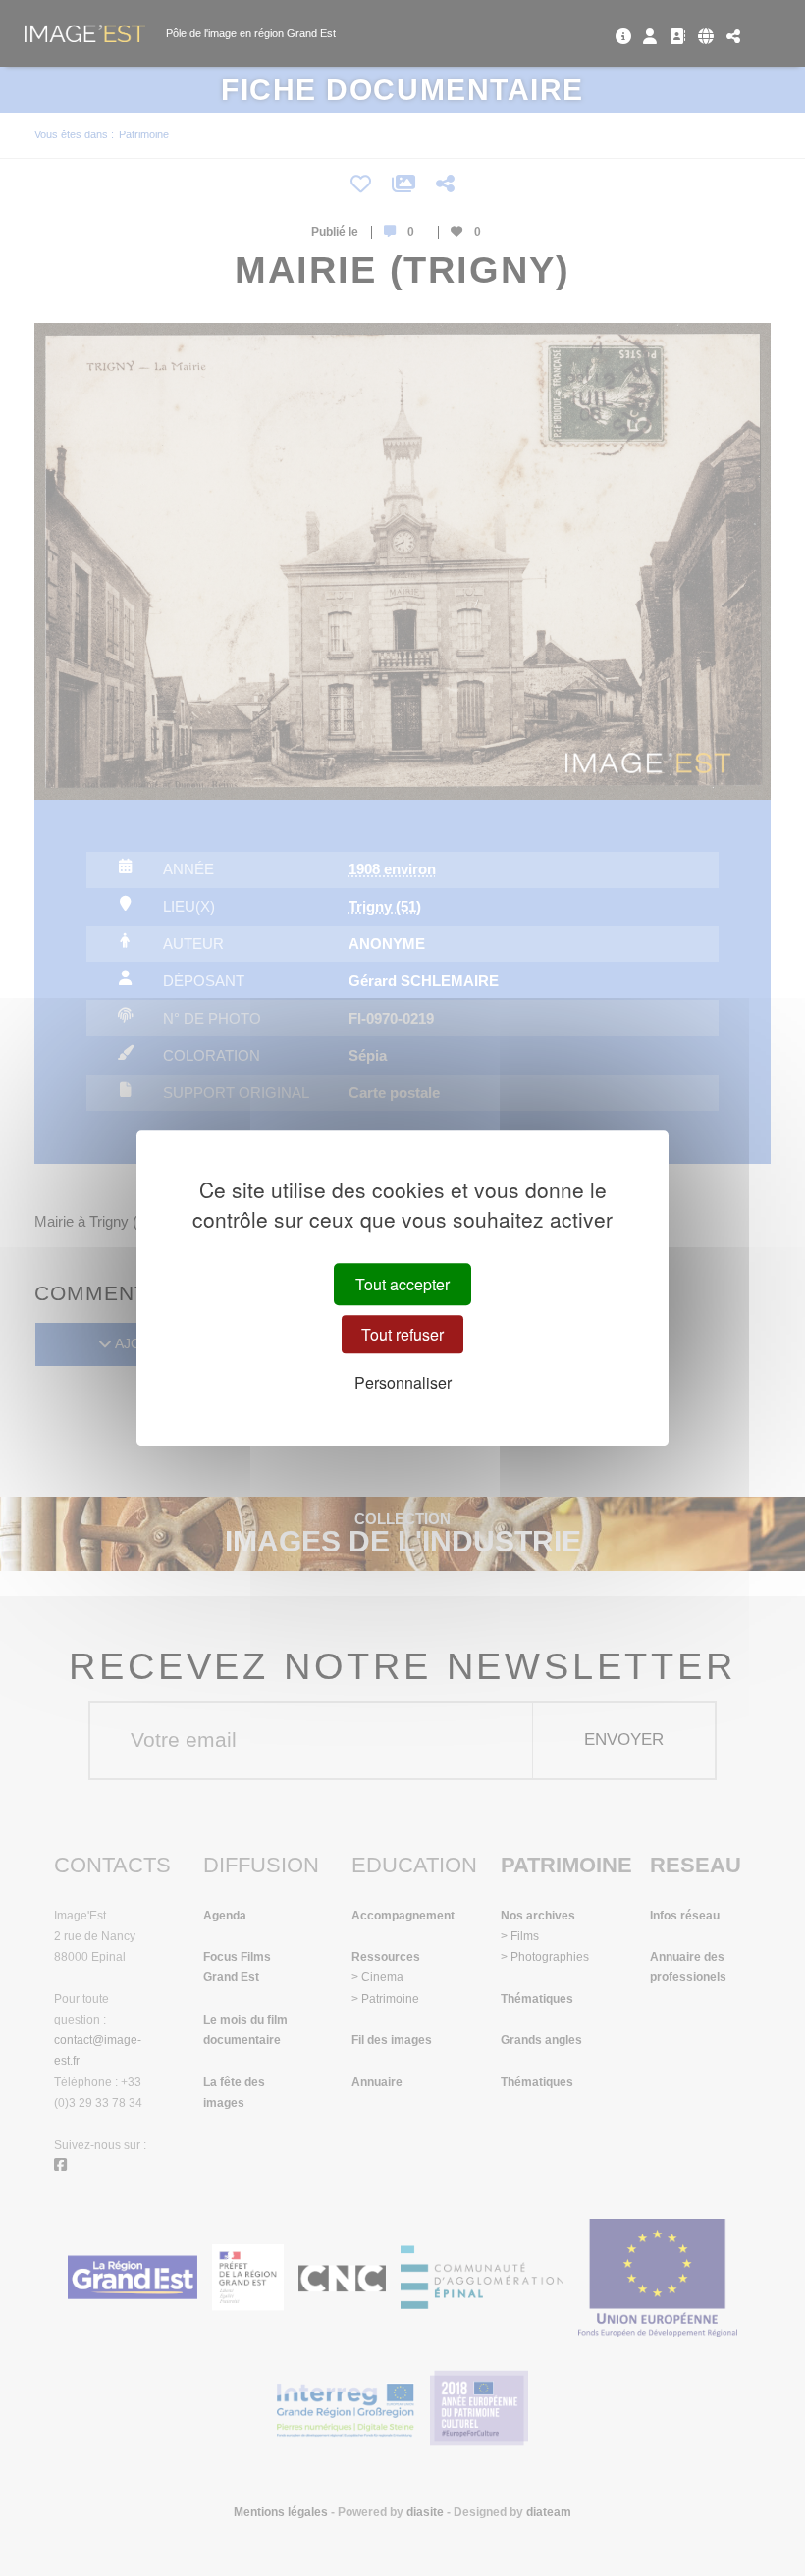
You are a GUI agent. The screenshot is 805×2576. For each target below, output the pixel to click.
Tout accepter (402, 1284)
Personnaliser (403, 1382)
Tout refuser (402, 1334)
